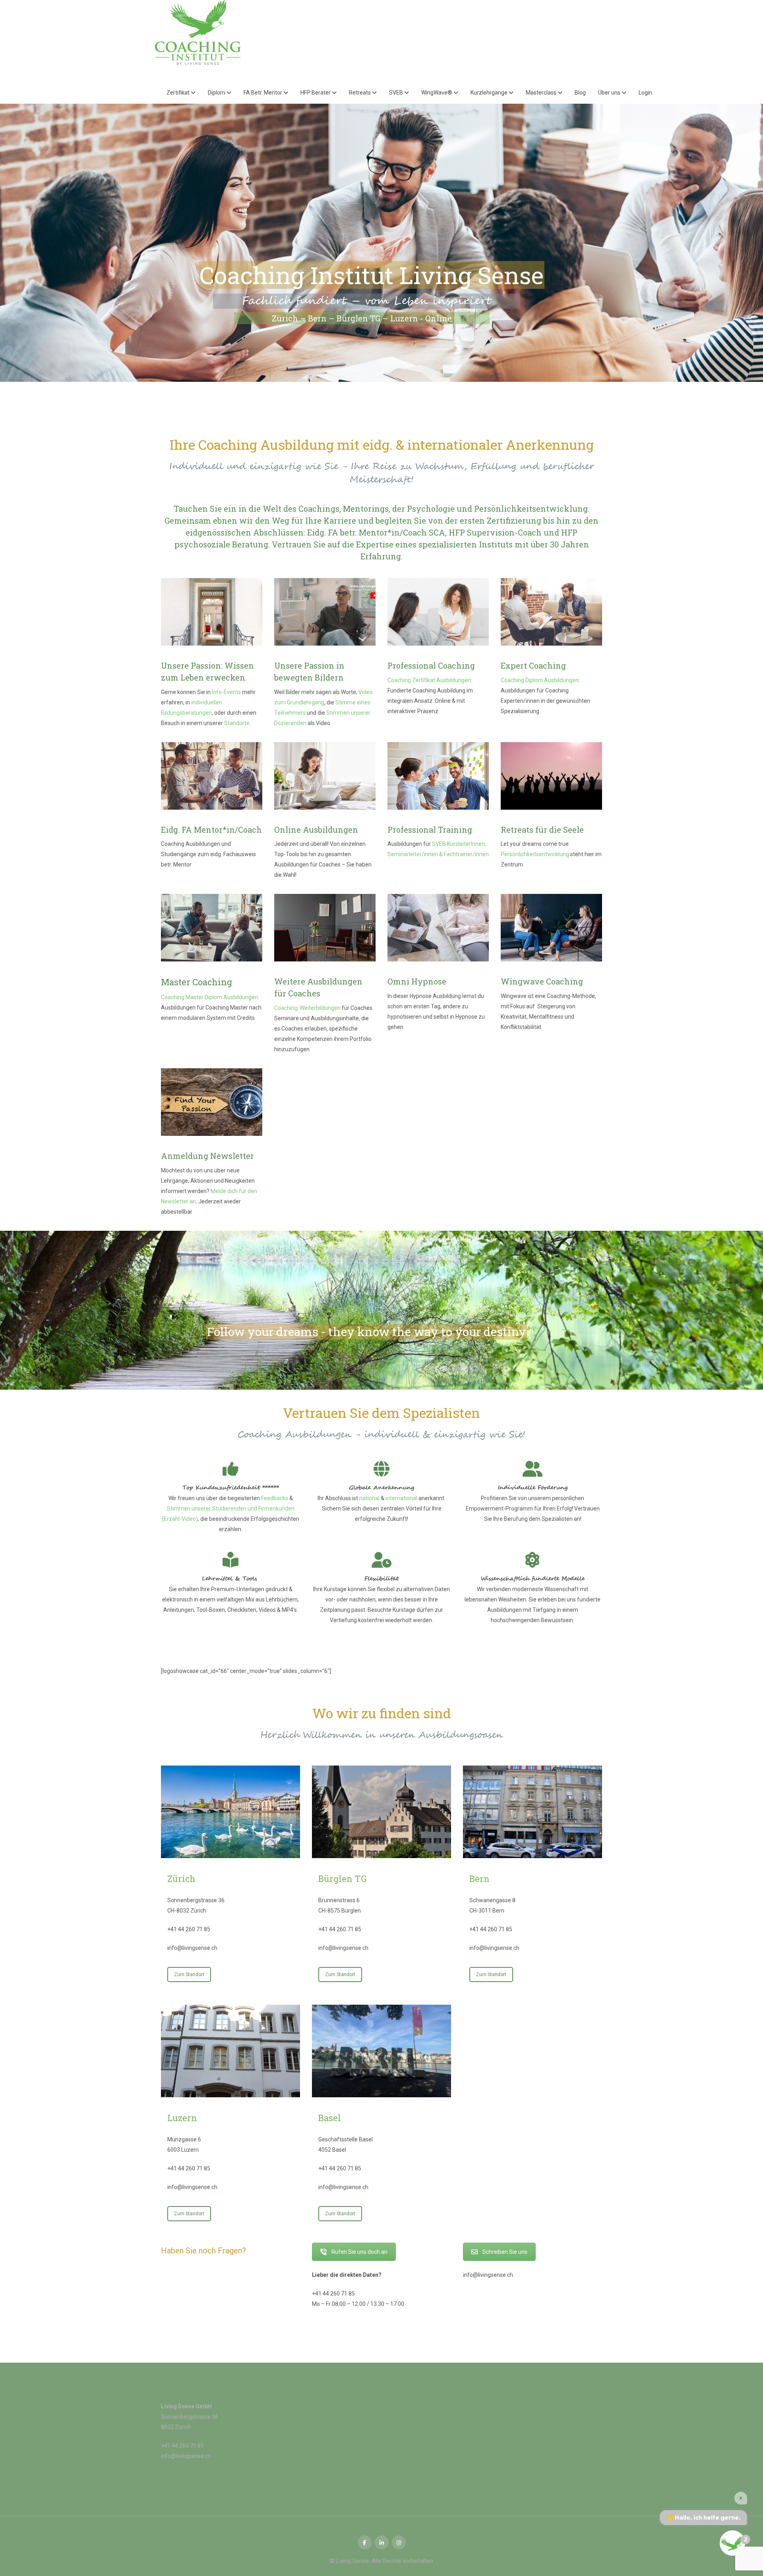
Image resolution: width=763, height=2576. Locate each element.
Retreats (360, 93)
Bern (479, 1879)
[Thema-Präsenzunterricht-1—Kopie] (212, 612)
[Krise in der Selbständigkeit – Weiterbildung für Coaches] (551, 928)
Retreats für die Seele (542, 830)
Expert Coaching (533, 665)
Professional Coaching (431, 665)
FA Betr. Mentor (263, 93)
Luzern (182, 2118)
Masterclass (542, 93)
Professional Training (430, 830)
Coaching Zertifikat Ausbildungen (429, 680)
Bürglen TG (342, 1879)
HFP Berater (316, 93)
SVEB (397, 93)
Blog (580, 93)
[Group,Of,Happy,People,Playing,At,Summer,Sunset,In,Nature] (551, 776)
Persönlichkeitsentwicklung (535, 854)
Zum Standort (189, 1975)
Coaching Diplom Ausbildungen (540, 680)
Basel (330, 2118)
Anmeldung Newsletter (207, 1156)
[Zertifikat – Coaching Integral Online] (325, 776)
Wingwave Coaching (542, 981)
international (401, 1498)
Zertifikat (179, 93)
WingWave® (437, 93)
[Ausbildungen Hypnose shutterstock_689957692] (438, 928)
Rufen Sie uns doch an (359, 2252)
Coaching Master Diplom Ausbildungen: (210, 997)
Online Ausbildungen (316, 830)
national (369, 1498)
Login (645, 93)
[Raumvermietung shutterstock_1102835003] (325, 928)
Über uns (610, 93)
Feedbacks (275, 1498)
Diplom (217, 93)
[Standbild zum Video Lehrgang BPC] (325, 612)
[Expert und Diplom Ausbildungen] (551, 612)
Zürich (181, 1879)
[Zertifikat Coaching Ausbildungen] (438, 612)
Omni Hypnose (417, 981)
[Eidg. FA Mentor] (212, 776)
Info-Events (226, 692)
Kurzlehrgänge (490, 93)
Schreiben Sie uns (505, 2252)
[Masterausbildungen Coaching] (212, 928)
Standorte (237, 723)
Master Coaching (197, 982)
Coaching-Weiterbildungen (307, 1008)
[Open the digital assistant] (732, 2543)
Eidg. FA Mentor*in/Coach (211, 830)
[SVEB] (438, 776)
